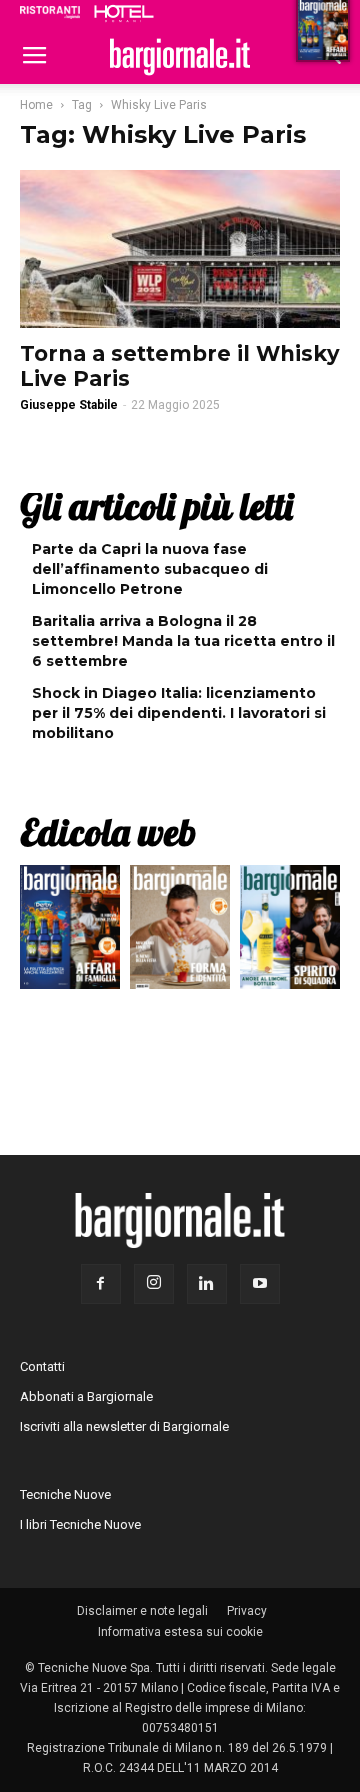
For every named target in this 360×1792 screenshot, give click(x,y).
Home (36, 105)
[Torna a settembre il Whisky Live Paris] (180, 249)
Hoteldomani (124, 13)
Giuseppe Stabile (69, 405)
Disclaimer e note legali (142, 1611)
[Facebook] (101, 1284)
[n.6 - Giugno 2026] (180, 932)
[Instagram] (154, 1284)
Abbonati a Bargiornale (86, 1396)
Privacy (247, 1611)
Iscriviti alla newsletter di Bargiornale (124, 1426)
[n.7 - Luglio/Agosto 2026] (70, 932)
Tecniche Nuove (65, 1494)
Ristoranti (50, 12)
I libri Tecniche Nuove (80, 1524)
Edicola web (108, 832)
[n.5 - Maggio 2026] (290, 932)
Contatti (42, 1366)
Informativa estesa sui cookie (180, 1632)
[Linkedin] (207, 1284)
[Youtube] (260, 1284)
